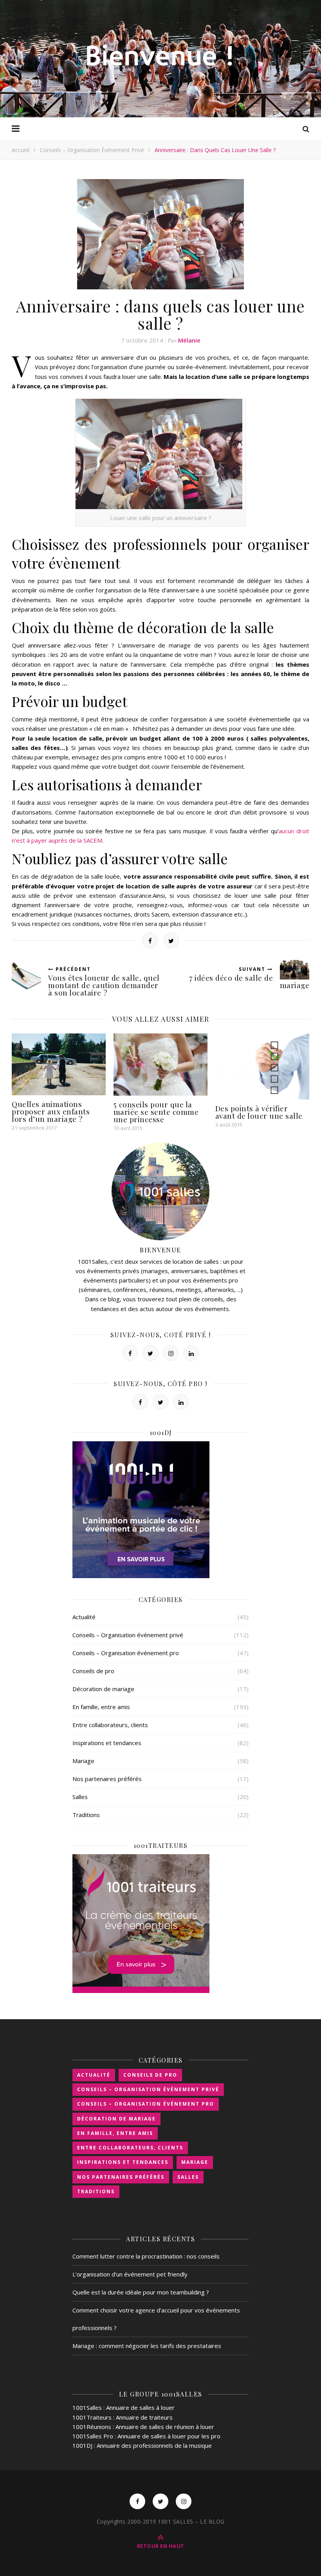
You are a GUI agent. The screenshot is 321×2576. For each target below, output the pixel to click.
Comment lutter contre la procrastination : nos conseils (146, 2256)
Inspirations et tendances (107, 1743)
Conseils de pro (93, 1671)
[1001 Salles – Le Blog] (161, 58)
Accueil (21, 150)
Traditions (86, 1815)
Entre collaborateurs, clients (110, 1725)
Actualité (84, 1617)
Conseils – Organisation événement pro (126, 1653)
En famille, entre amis (101, 1707)
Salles (80, 1797)
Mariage (83, 1761)
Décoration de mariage (103, 1689)
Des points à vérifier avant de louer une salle (259, 1112)
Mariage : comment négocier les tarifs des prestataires (147, 2346)
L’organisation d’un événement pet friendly (130, 2274)
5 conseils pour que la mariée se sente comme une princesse (156, 1112)
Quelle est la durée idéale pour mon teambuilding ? (141, 2292)
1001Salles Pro (93, 2436)
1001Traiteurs (92, 2417)
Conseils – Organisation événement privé (92, 150)
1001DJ (82, 2445)
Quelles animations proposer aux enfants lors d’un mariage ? (51, 1111)
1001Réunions (92, 2427)
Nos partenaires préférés (107, 1779)
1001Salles (87, 2407)
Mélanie (189, 340)
